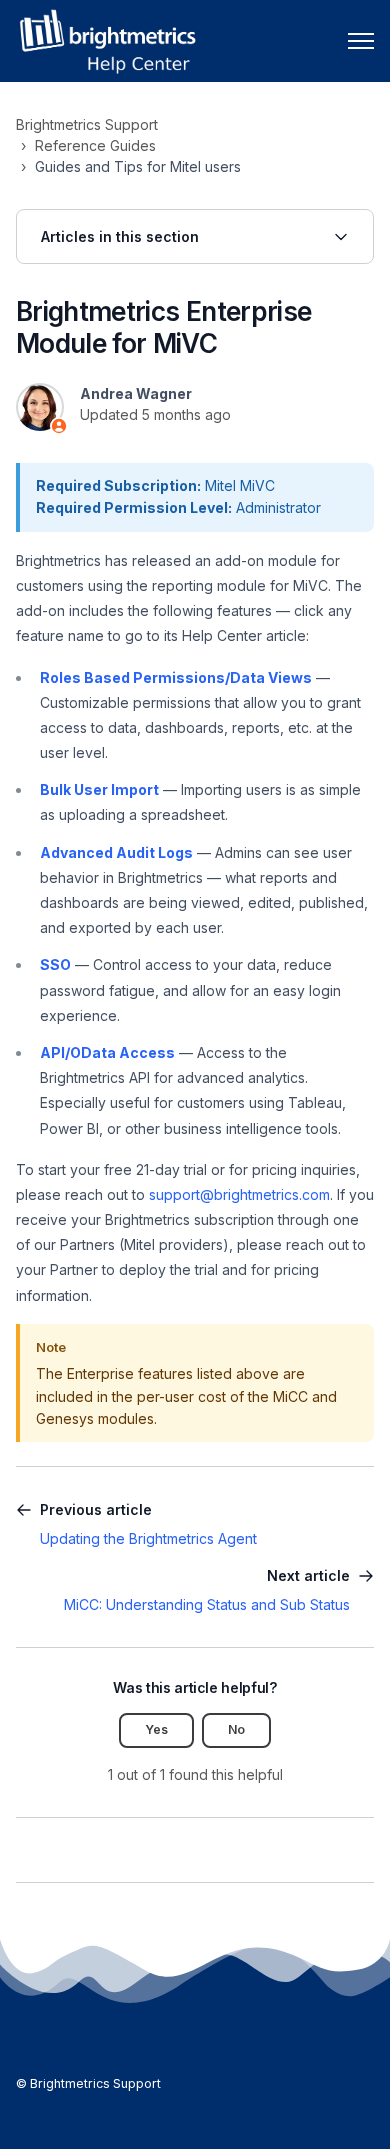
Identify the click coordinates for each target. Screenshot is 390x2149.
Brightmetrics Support (87, 124)
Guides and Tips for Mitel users (138, 166)
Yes (156, 1729)
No (236, 1729)
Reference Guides (95, 145)
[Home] (106, 41)
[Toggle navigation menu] (361, 41)
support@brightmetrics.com (239, 1194)
